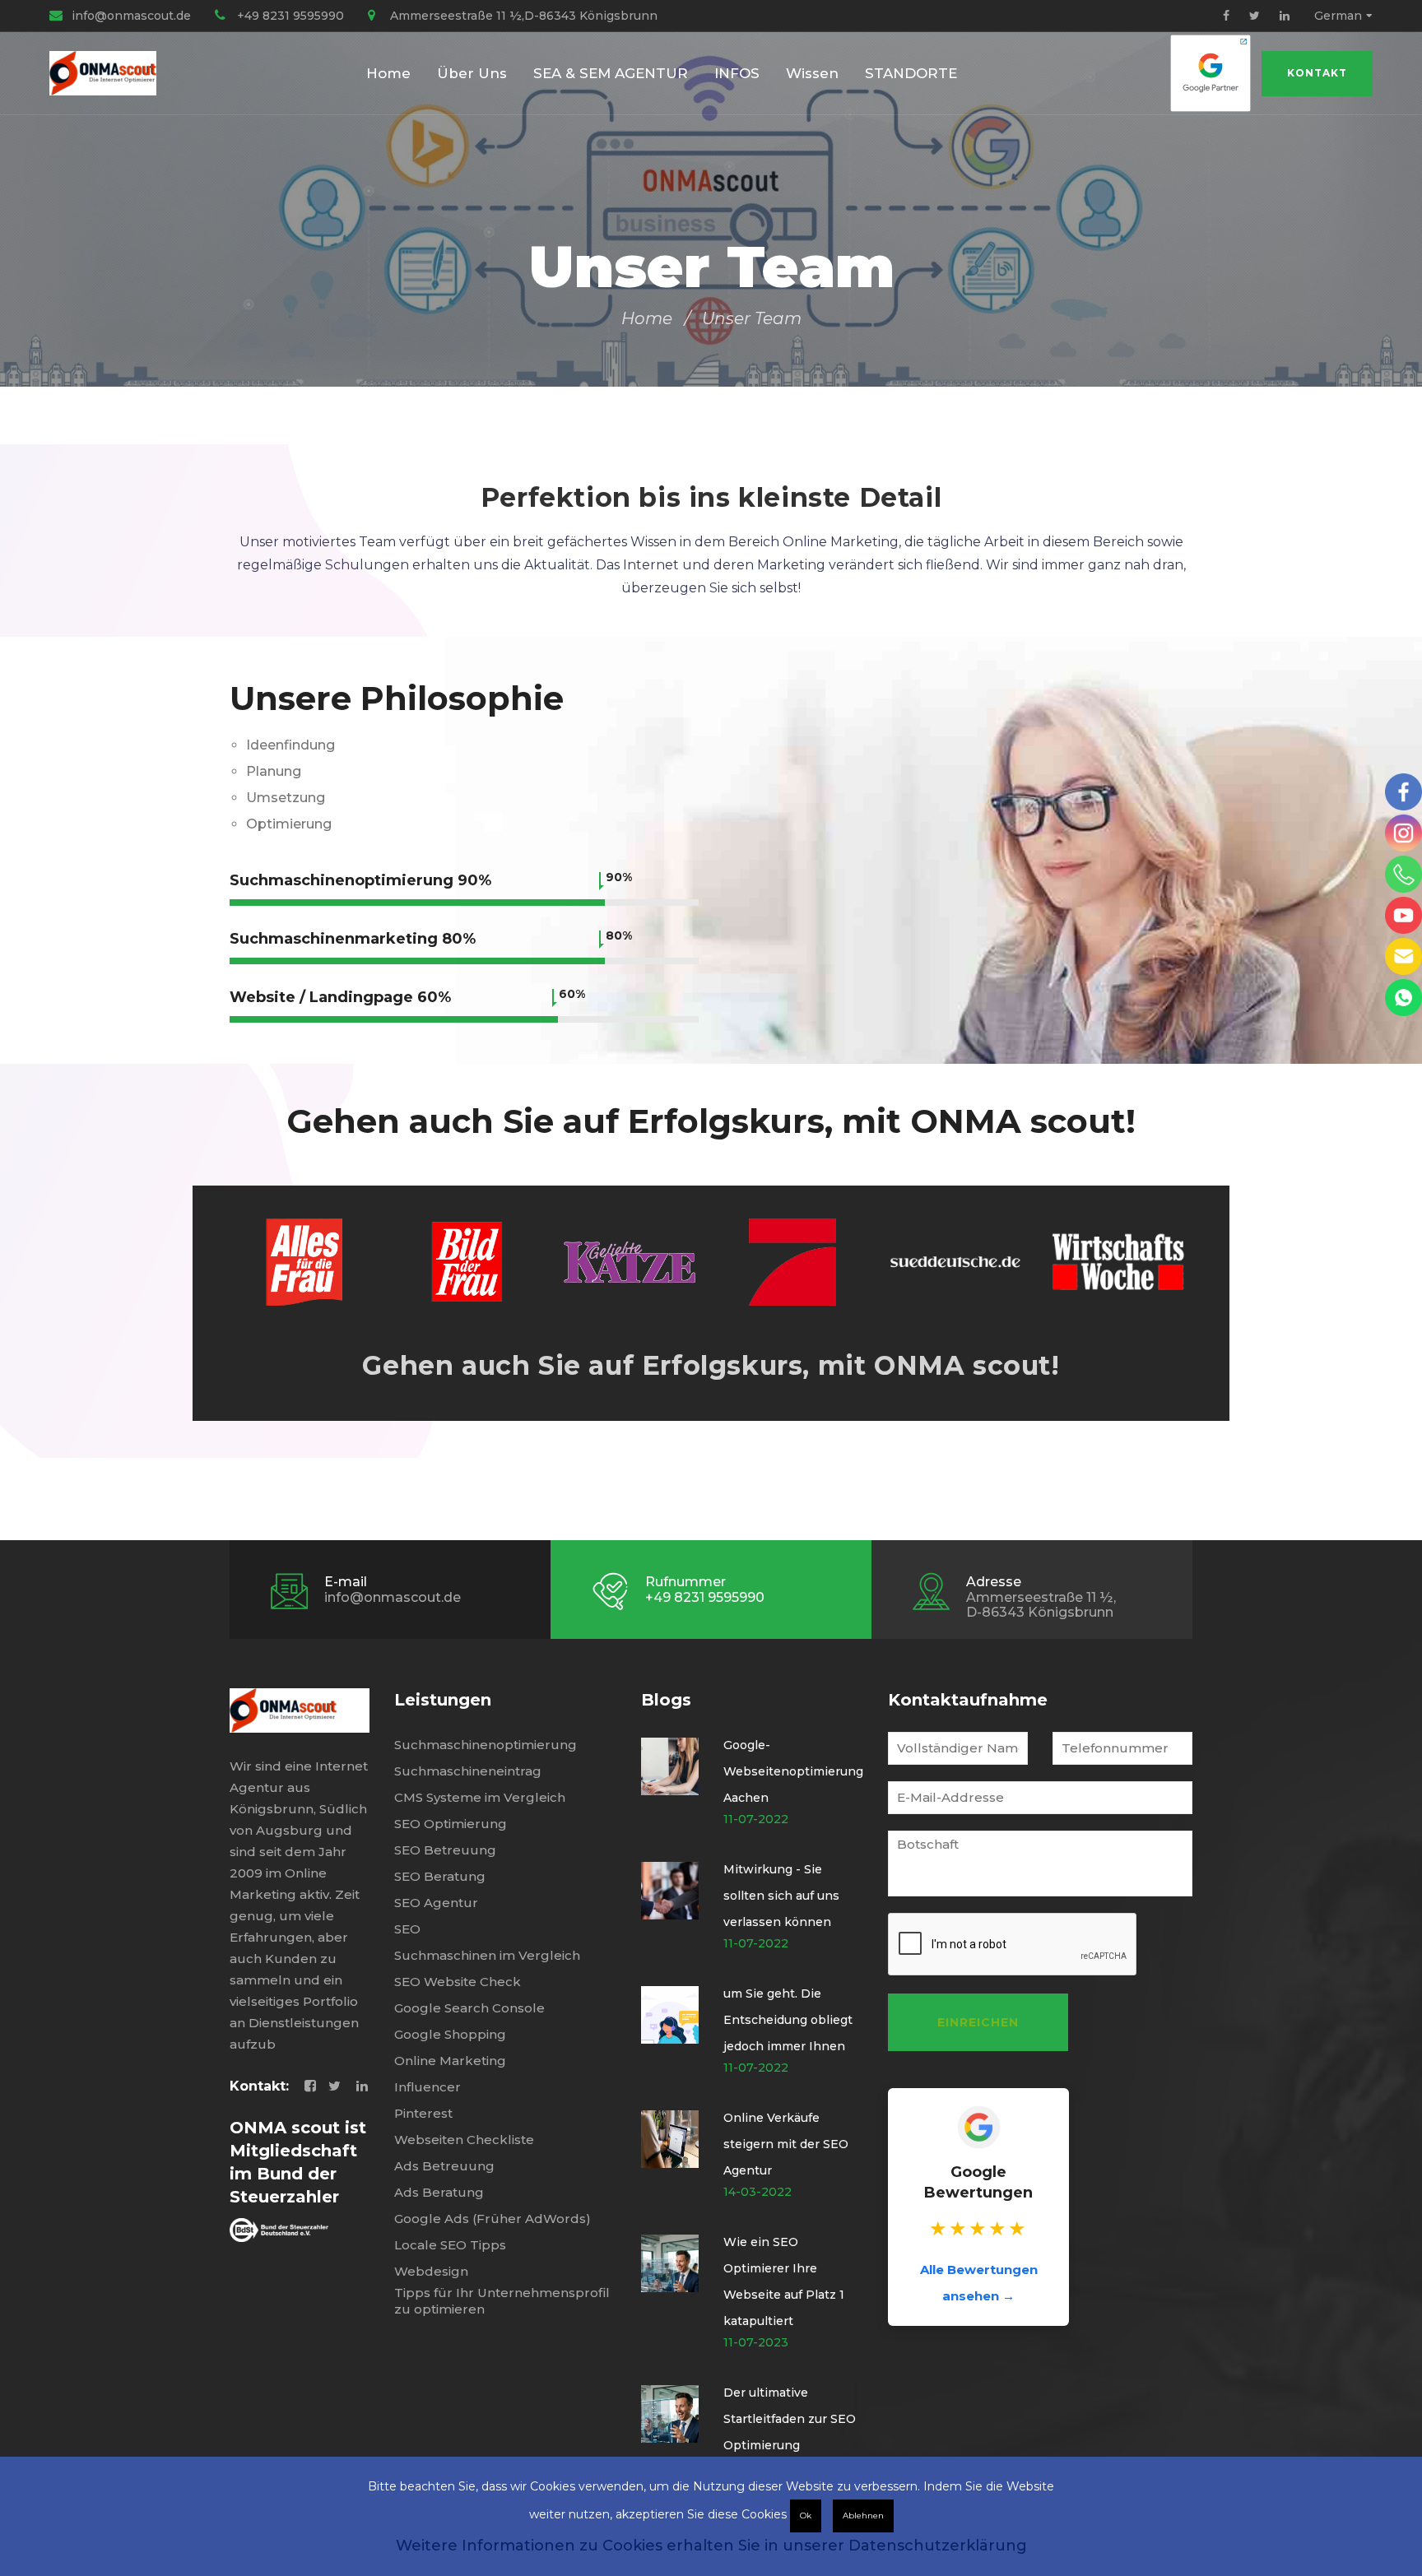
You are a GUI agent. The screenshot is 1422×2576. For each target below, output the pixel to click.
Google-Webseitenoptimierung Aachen (793, 1771)
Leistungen (443, 1700)
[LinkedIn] (1285, 16)
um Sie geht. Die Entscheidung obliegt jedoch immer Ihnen (788, 2020)
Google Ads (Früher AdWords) (493, 2219)
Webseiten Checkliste (464, 2140)
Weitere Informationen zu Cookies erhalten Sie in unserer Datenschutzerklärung (711, 2546)
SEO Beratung (440, 1876)
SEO (407, 1929)
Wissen (812, 73)
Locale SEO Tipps (450, 2245)
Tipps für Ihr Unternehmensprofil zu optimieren (502, 2301)
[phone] (1403, 874)
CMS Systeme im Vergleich (480, 1797)
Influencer (428, 2087)
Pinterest (423, 2113)
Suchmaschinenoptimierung (486, 1745)
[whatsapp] (1403, 998)
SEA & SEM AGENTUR (611, 73)
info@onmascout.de (131, 16)
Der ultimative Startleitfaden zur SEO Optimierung (790, 2419)
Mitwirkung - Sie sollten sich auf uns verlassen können (781, 1896)
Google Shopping (450, 2034)
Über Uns (472, 73)
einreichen (978, 2022)
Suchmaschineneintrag (468, 1771)
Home (388, 73)
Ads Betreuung (444, 2166)
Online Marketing (450, 2061)
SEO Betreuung (445, 1850)
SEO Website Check (458, 1982)
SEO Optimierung (451, 1824)
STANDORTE (911, 73)
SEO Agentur (436, 1903)
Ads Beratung (439, 2192)
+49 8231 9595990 (290, 16)
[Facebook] (1226, 16)
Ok (806, 2516)
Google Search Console (469, 2008)
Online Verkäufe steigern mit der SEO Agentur (786, 2144)
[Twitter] (1255, 16)
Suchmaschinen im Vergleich (487, 1955)
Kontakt (1317, 73)
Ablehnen (863, 2516)
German (1338, 16)
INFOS (737, 73)
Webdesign (431, 2271)
